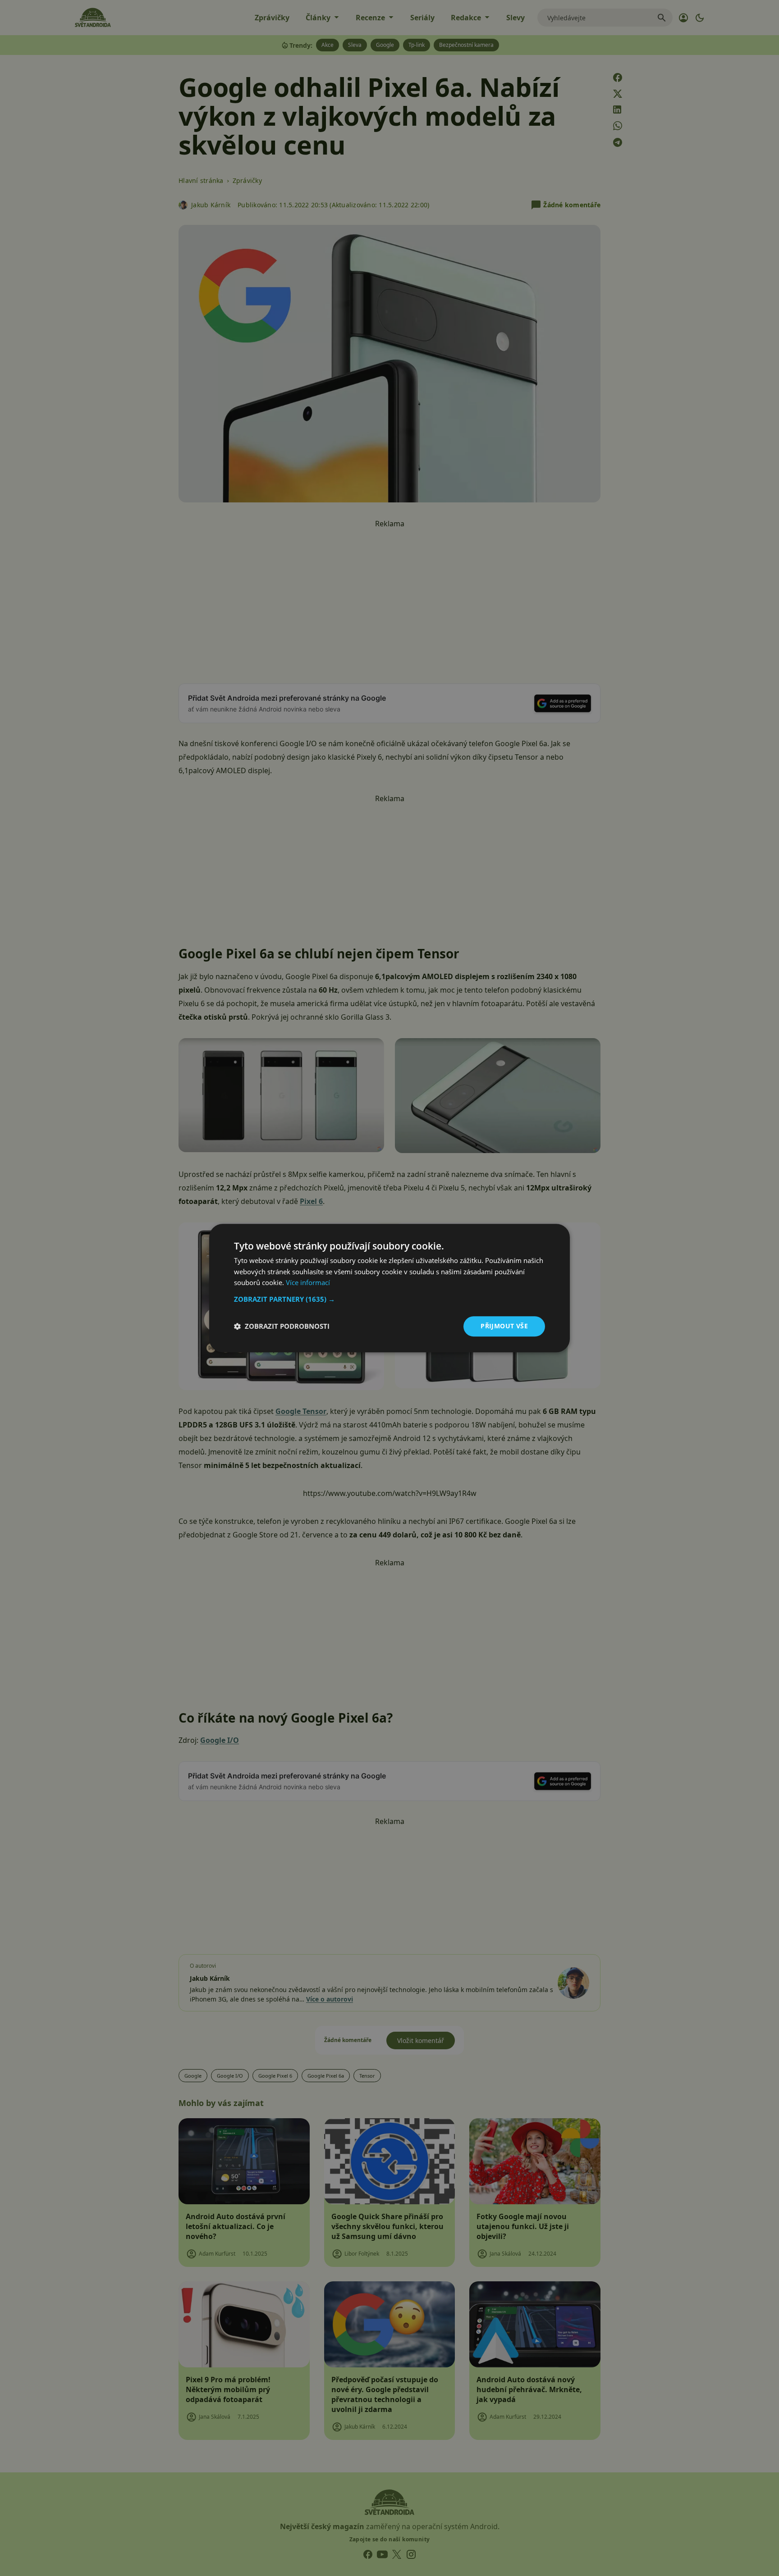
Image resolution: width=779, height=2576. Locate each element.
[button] (389, 1299)
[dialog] (389, 1288)
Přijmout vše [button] (504, 1326)
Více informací (308, 1283)
